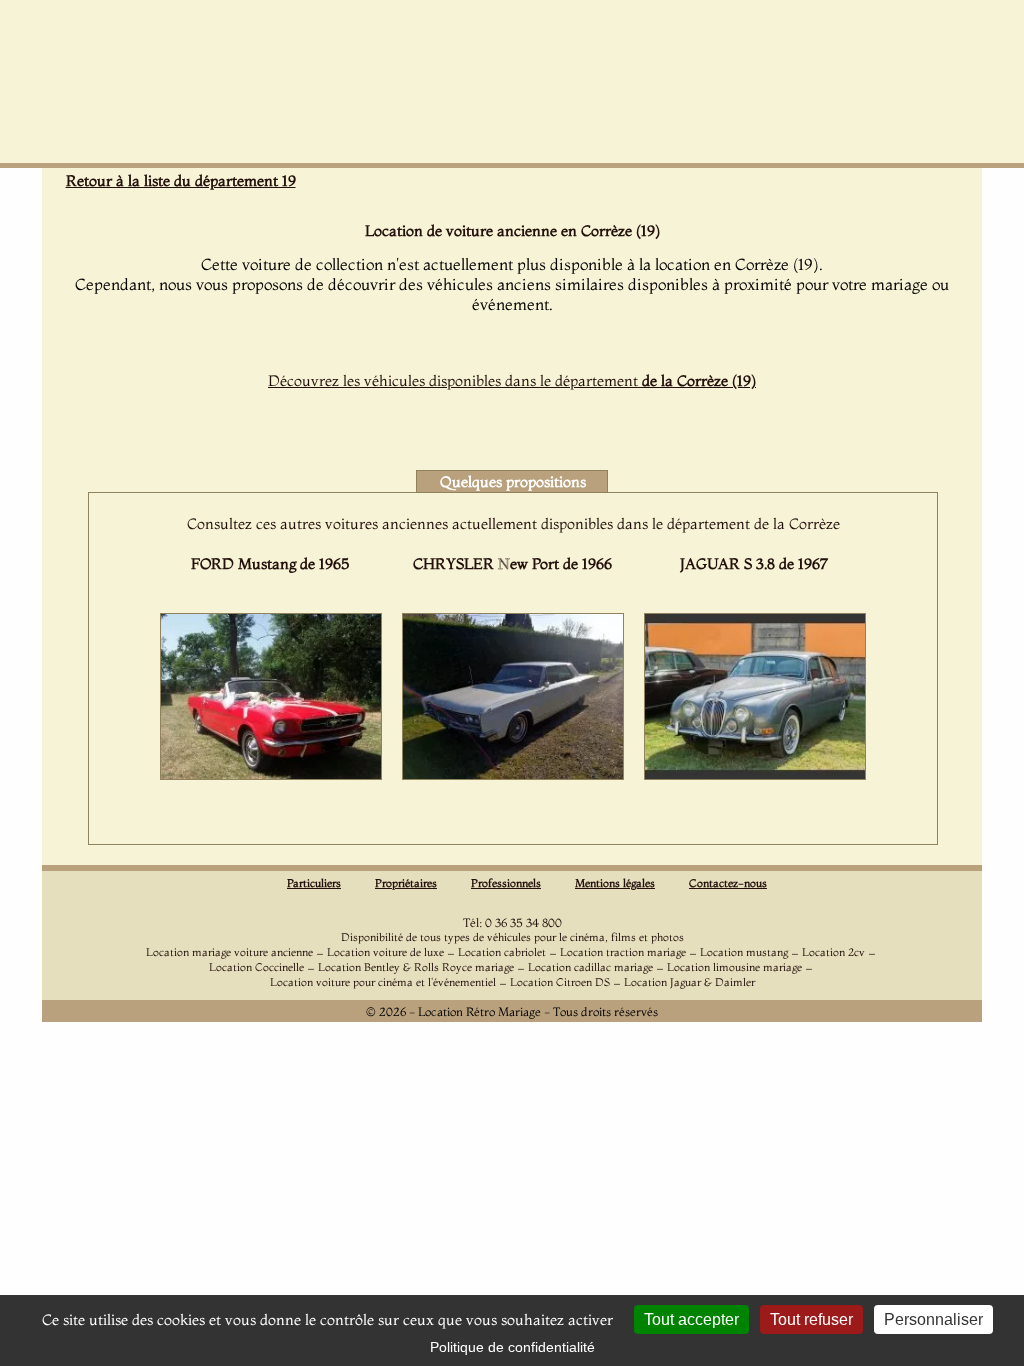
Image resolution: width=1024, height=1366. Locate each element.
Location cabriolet (502, 952)
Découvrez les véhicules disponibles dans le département (512, 380)
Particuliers (314, 883)
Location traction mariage (623, 952)
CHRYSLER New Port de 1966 (512, 563)
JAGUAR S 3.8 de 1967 (754, 563)
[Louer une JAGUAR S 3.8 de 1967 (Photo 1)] (755, 774)
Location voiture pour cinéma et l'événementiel (383, 982)
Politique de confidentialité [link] (512, 1347)
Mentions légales (615, 883)
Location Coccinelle (256, 967)
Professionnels (506, 883)
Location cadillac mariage (590, 967)
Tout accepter (691, 1319)
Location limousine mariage (734, 967)
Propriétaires (406, 883)
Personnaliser (933, 1319)
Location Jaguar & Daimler (689, 982)
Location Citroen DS (560, 982)
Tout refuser (811, 1319)
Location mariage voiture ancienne (229, 952)
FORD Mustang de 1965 (270, 563)
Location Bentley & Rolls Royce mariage (416, 967)
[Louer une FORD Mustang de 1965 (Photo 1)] (271, 774)
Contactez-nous (728, 883)
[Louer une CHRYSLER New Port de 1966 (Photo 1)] (513, 774)
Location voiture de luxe (385, 952)
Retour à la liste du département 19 (181, 180)
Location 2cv (833, 952)
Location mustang (744, 952)
